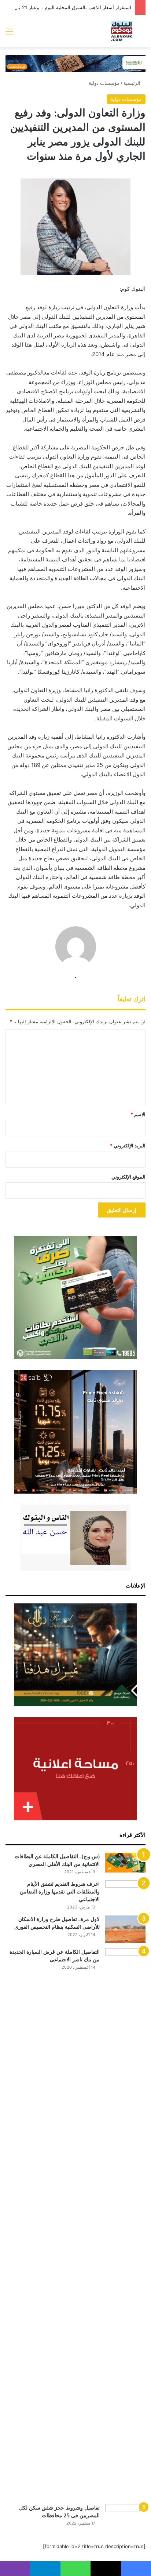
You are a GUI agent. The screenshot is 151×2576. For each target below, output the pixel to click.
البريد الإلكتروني (128, 1146)
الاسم (138, 1114)
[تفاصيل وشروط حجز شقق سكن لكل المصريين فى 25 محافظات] (125, 2518)
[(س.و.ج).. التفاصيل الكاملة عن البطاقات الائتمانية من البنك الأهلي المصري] (125, 1863)
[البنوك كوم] (122, 31)
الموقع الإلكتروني (128, 1177)
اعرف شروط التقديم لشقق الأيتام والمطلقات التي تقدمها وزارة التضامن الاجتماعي (60, 1892)
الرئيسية (133, 83)
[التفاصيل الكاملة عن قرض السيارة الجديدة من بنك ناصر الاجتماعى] (125, 2224)
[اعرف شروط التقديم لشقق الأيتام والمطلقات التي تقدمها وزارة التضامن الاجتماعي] (125, 1894)
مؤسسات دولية (104, 83)
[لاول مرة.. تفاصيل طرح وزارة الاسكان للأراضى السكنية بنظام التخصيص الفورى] (125, 1929)
